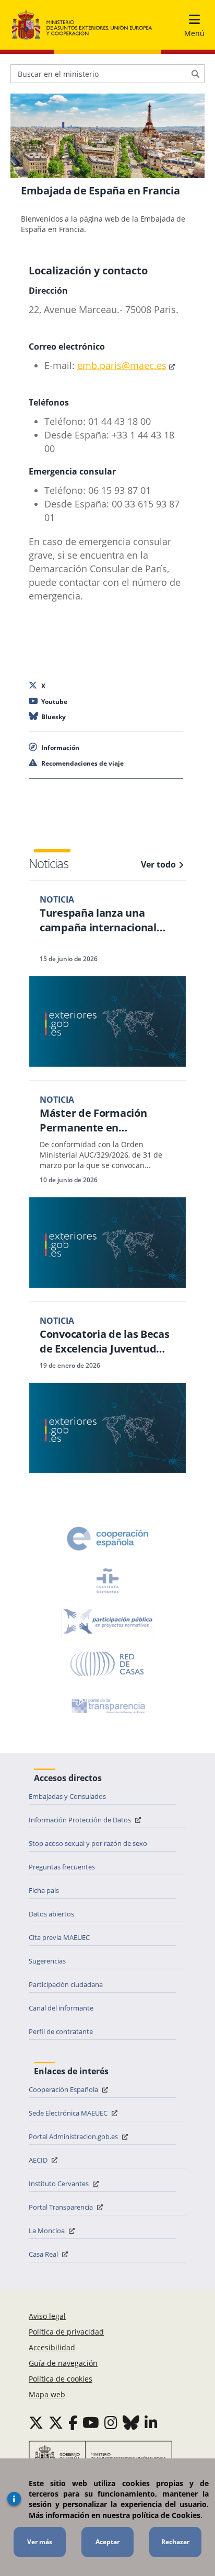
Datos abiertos (51, 1914)
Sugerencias (47, 1961)
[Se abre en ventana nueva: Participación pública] (107, 1622)
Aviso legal (47, 2316)
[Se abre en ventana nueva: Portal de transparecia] (107, 1706)
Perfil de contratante (61, 2031)
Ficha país (44, 1890)
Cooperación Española (64, 2089)
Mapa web (47, 2394)
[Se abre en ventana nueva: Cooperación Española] (107, 1539)
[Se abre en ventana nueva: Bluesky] (131, 2422)
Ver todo (158, 864)
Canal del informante (61, 2008)
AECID (39, 2160)
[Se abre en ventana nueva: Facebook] (73, 2422)
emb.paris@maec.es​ (122, 365)
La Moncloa (47, 2231)
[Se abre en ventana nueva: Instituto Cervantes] (107, 1580)
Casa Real (44, 2254)
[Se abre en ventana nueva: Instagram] (111, 2422)
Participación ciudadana (66, 1984)
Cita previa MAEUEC (59, 1937)
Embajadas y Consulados (67, 1796)
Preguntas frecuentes (62, 1867)
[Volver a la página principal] (82, 25)
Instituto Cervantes (59, 2184)
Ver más (40, 2542)
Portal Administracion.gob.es (74, 2136)
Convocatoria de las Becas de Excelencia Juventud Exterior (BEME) (105, 1342)
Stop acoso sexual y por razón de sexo (88, 1843)
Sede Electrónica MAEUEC (69, 2113)
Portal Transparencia (62, 2207)
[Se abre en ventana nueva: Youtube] (91, 2422)
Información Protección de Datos (81, 1820)
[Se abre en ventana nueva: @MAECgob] (36, 2422)
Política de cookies (61, 2379)
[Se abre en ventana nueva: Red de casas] (107, 1664)
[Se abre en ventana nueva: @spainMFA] (56, 2422)
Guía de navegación (63, 2363)
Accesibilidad (52, 2347)
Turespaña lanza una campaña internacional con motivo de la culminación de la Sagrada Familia (105, 920)
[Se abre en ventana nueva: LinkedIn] (151, 2422)
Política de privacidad (66, 2332)
